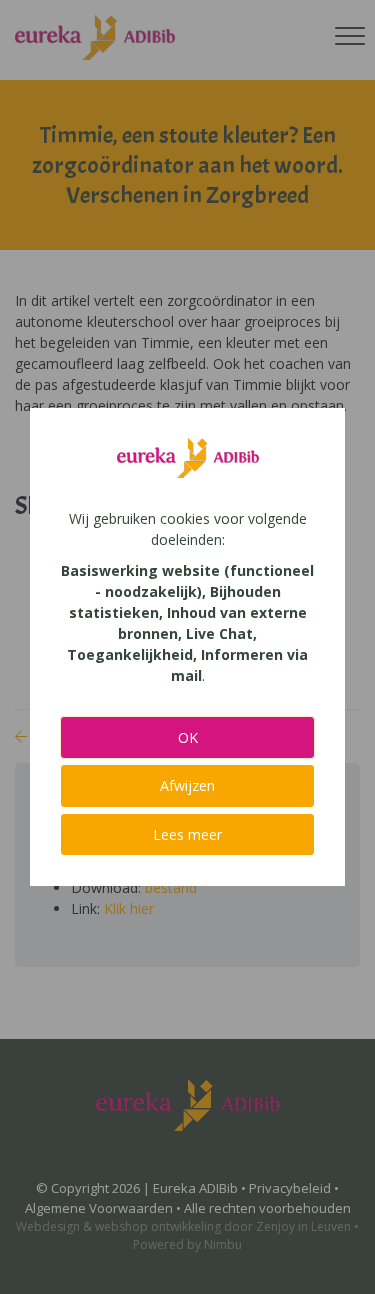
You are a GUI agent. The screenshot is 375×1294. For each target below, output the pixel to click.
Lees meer (187, 834)
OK (188, 737)
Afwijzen (187, 785)
